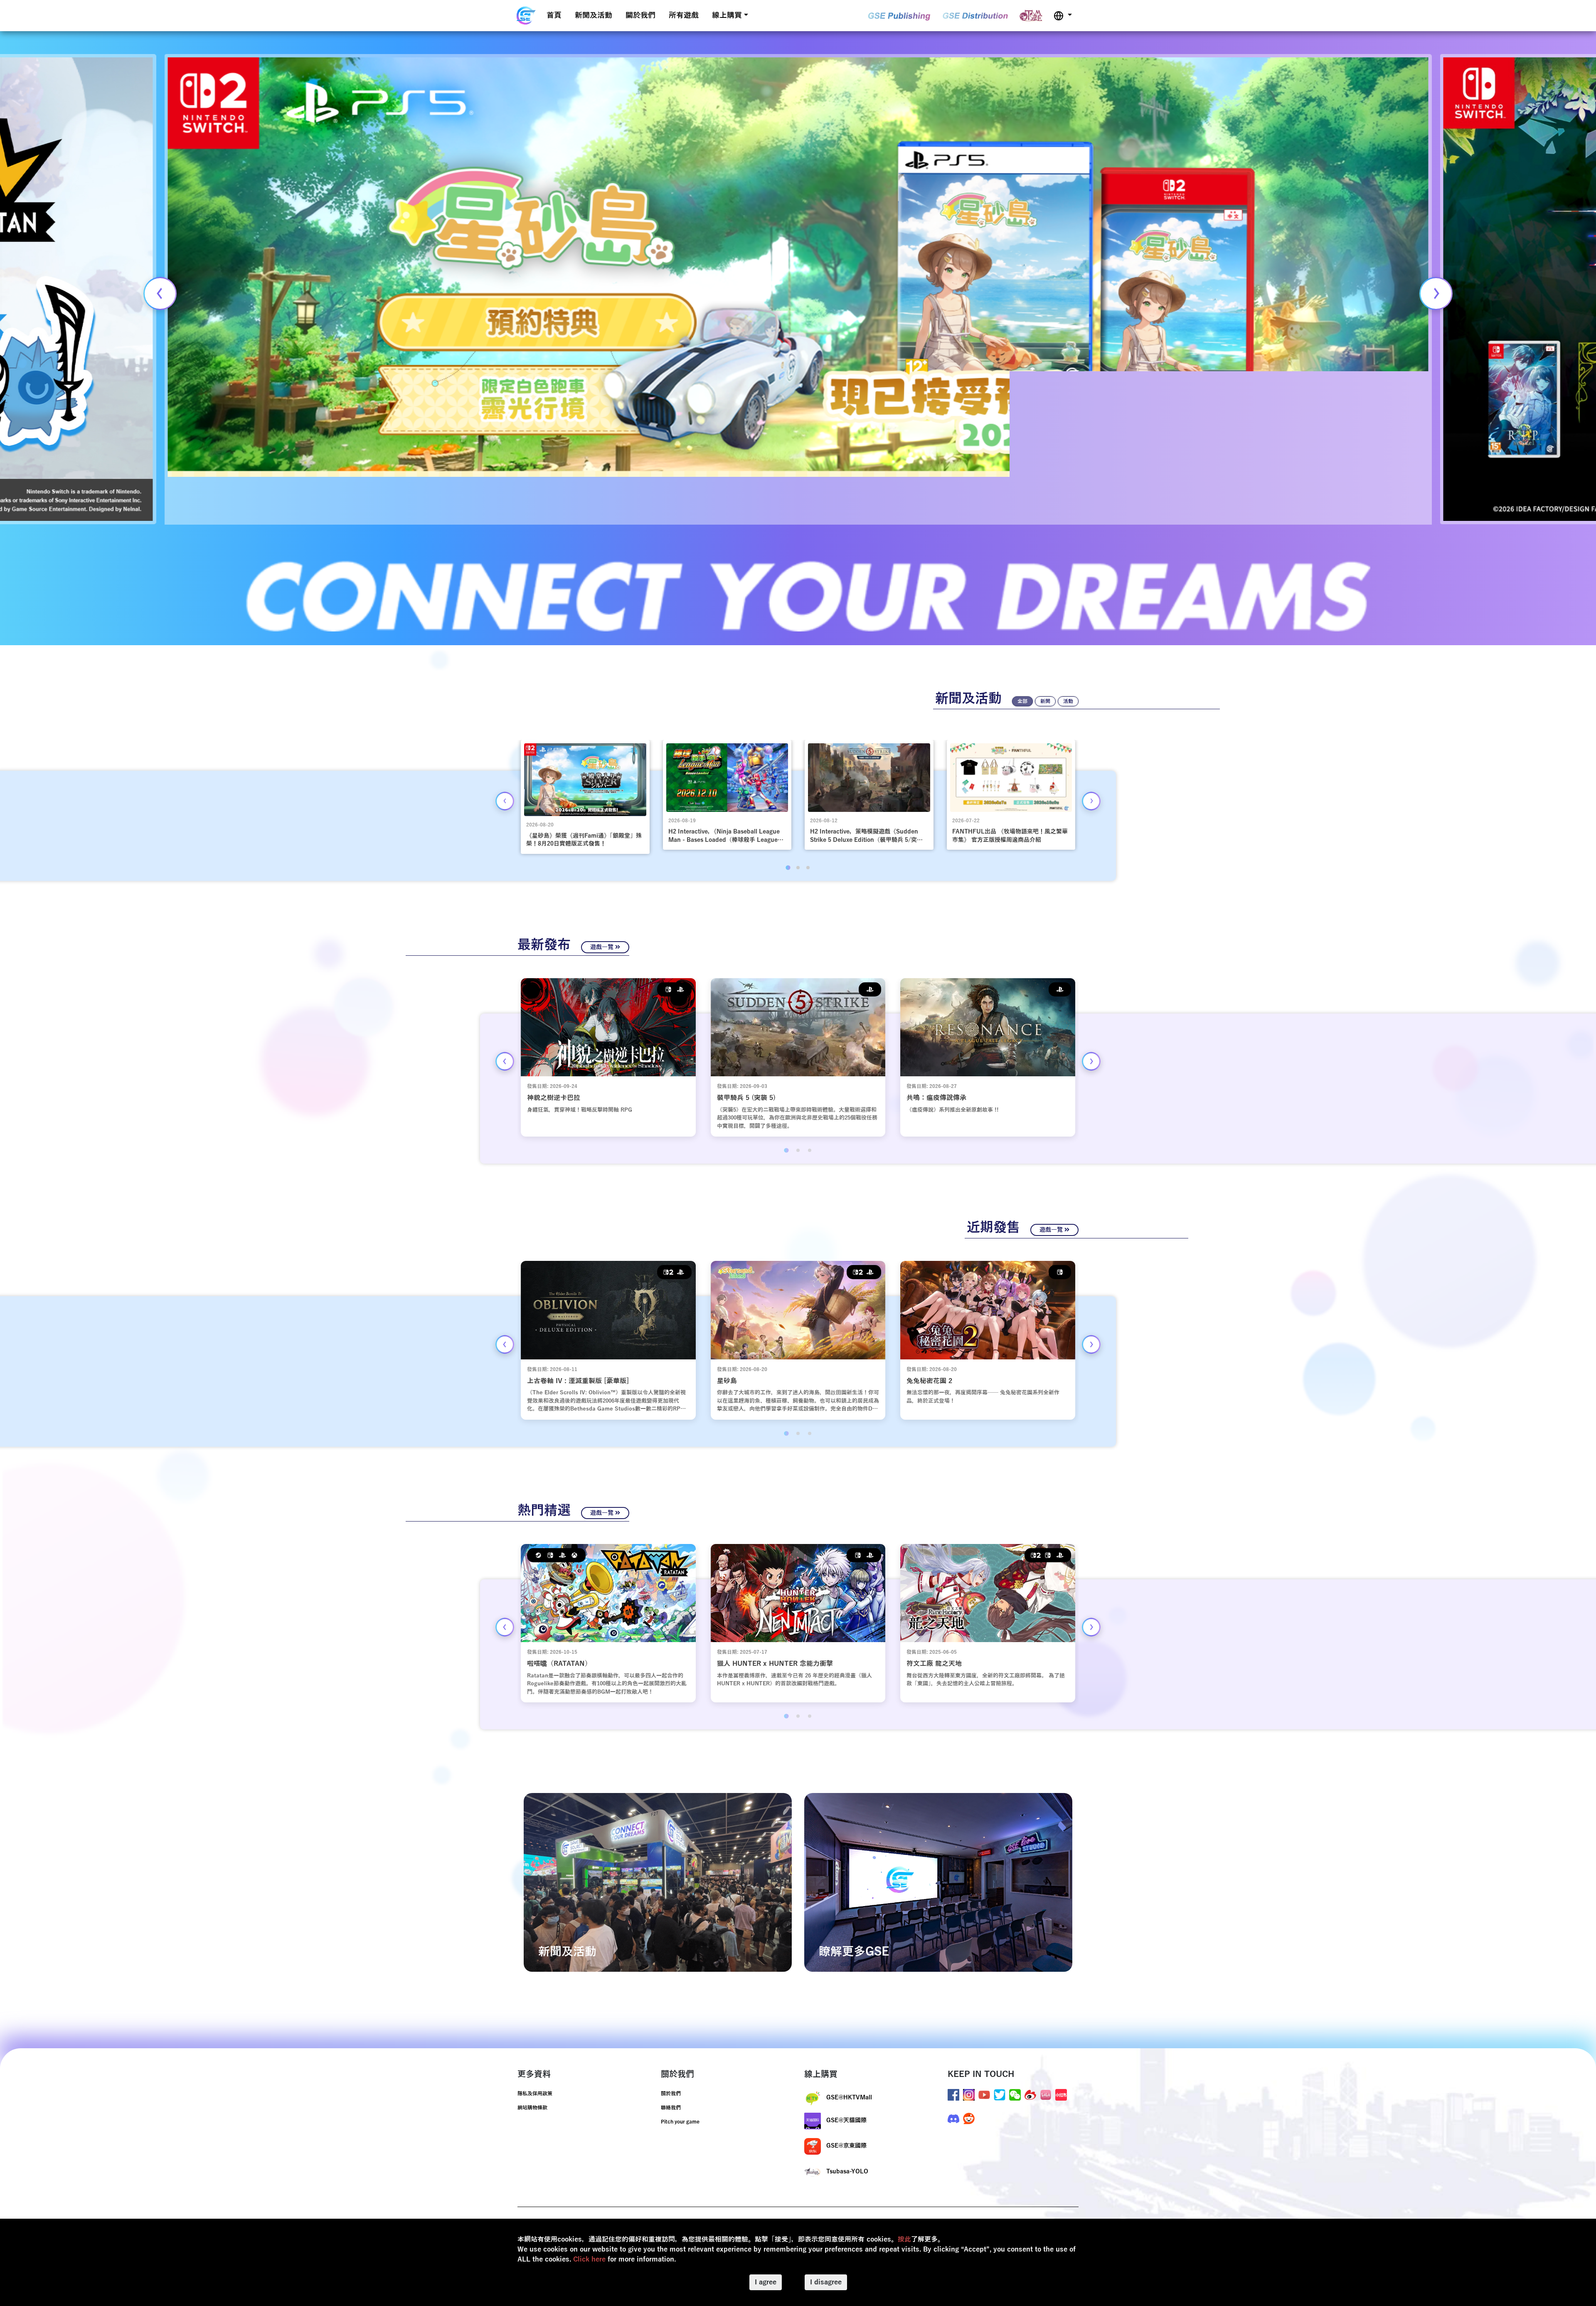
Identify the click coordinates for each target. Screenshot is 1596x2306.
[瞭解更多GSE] (938, 1882)
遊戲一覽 (603, 947)
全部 (1022, 701)
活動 (1068, 701)
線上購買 (727, 15)
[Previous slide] (160, 293)
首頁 (554, 15)
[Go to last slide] (505, 801)
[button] (1063, 16)
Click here (589, 2259)
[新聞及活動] (658, 1882)
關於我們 (640, 15)
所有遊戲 (684, 15)
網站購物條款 (532, 2108)
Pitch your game (680, 2122)
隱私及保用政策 (535, 2094)
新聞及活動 (594, 15)
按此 (904, 2239)
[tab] (788, 867)
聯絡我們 (671, 2108)
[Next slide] (1436, 293)
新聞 (1045, 701)
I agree (766, 2282)
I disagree (826, 2282)
